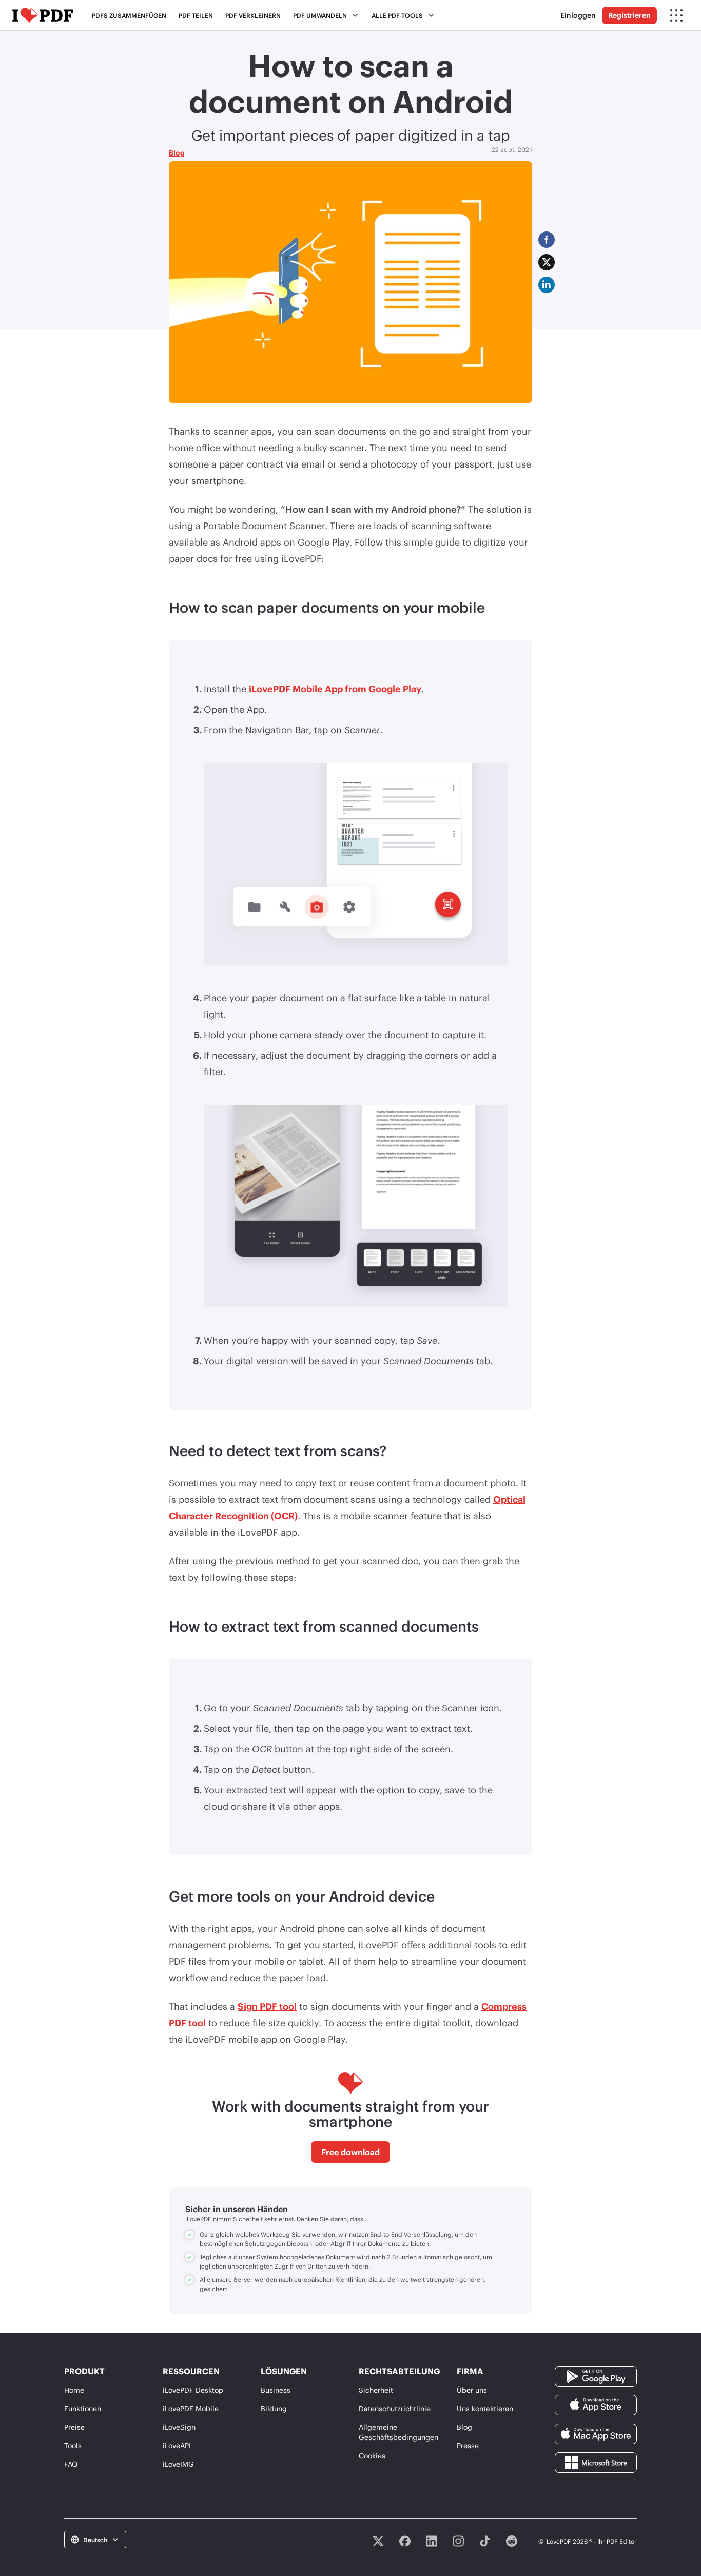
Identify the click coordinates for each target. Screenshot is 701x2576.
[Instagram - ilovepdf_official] (458, 2541)
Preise (74, 2427)
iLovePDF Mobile (191, 2408)
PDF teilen (196, 15)
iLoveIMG (178, 2464)
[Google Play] (596, 2375)
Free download (350, 2152)
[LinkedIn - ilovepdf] (432, 2541)
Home (74, 2390)
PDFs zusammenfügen (129, 15)
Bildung (274, 2408)
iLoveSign (179, 2427)
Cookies (372, 2456)
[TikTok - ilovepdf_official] (485, 2541)
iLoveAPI (177, 2445)
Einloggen (578, 15)
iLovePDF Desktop (193, 2390)
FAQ (71, 2464)
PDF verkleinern (253, 15)
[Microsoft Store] (596, 2461)
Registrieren (629, 15)
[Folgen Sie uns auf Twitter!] (378, 2541)
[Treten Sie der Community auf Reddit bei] (512, 2541)
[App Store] (596, 2404)
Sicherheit (376, 2390)
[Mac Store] (596, 2433)
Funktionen (83, 2408)
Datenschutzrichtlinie (395, 2408)
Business (276, 2390)
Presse (468, 2445)
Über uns (472, 2390)
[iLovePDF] (43, 15)
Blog (177, 153)
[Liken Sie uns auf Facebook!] (405, 2541)
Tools (73, 2445)
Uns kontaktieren (485, 2408)
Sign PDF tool (267, 2006)
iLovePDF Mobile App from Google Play (335, 689)
